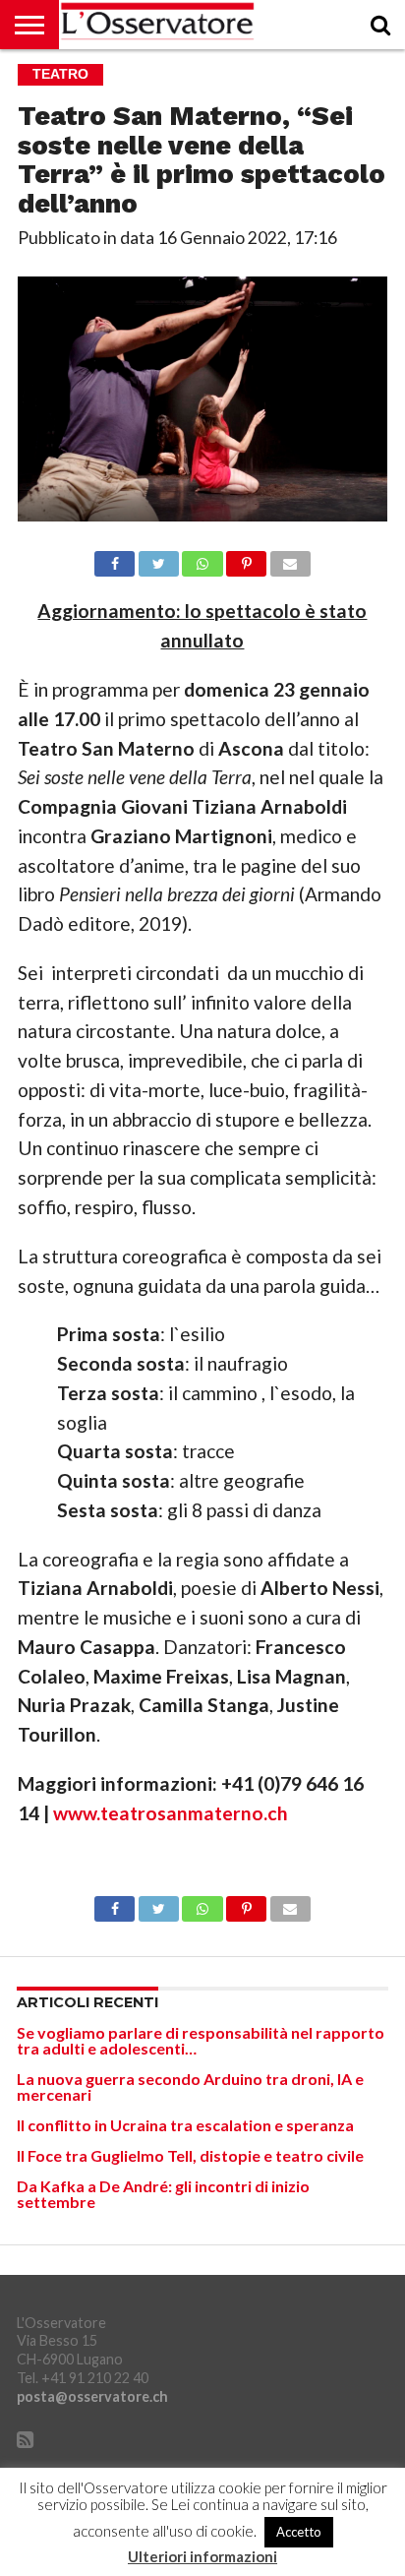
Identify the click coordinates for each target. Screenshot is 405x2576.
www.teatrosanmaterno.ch (169, 1813)
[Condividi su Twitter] (158, 558)
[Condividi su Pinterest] (247, 558)
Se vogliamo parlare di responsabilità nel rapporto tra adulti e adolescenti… (201, 2040)
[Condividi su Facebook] (115, 558)
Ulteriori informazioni (202, 2557)
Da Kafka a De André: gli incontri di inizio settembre (163, 2194)
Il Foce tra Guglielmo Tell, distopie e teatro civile (190, 2155)
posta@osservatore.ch (92, 2396)
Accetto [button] (299, 2532)
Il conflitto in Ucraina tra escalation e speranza (185, 2125)
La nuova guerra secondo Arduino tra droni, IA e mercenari (190, 2086)
